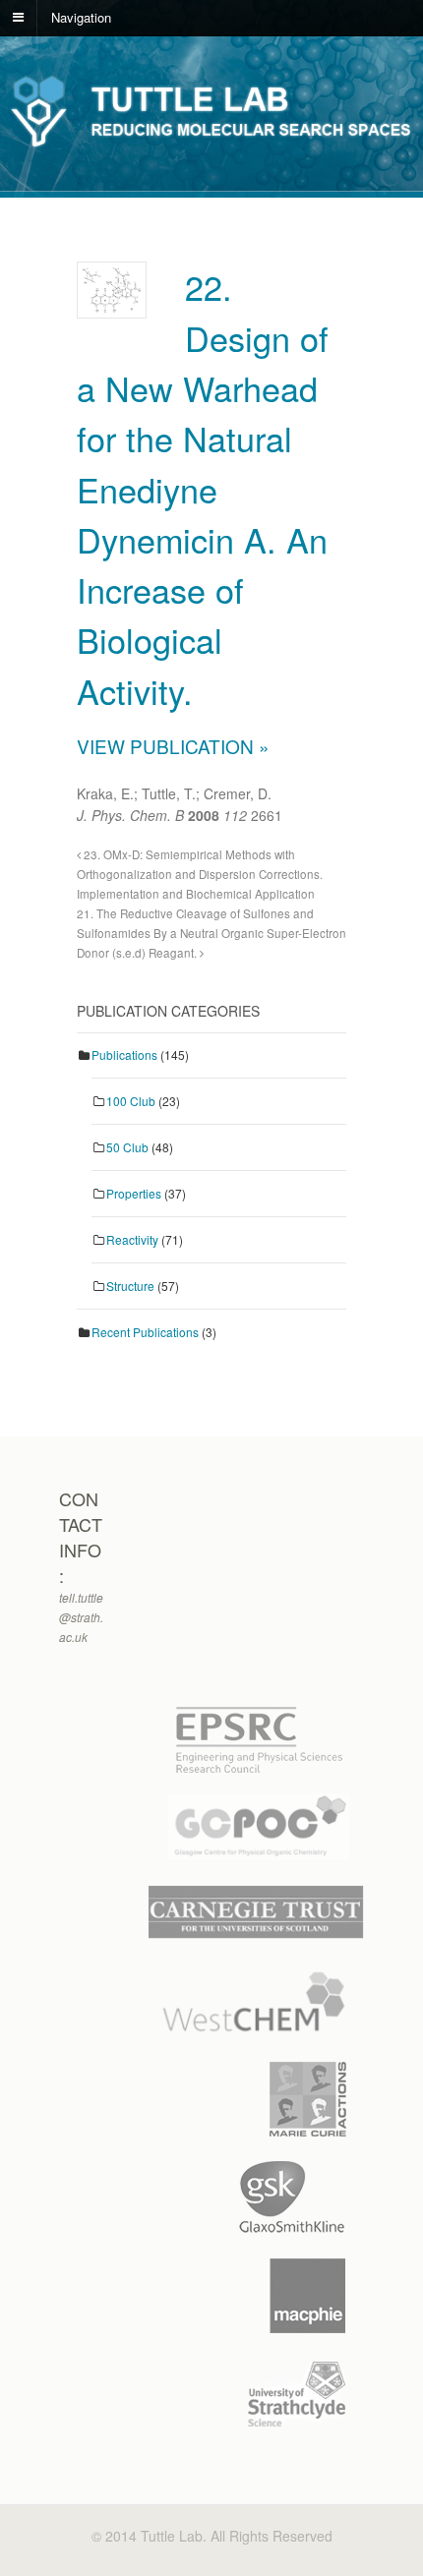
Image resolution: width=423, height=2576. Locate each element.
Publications (124, 1054)
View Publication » (173, 746)
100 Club (131, 1101)
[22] (112, 302)
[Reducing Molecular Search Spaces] (211, 145)
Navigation (81, 16)
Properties (134, 1193)
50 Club (127, 1147)
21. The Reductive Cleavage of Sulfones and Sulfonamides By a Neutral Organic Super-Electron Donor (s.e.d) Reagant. (211, 933)
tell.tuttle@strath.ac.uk (81, 1617)
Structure (130, 1286)
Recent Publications (145, 1332)
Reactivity (132, 1239)
